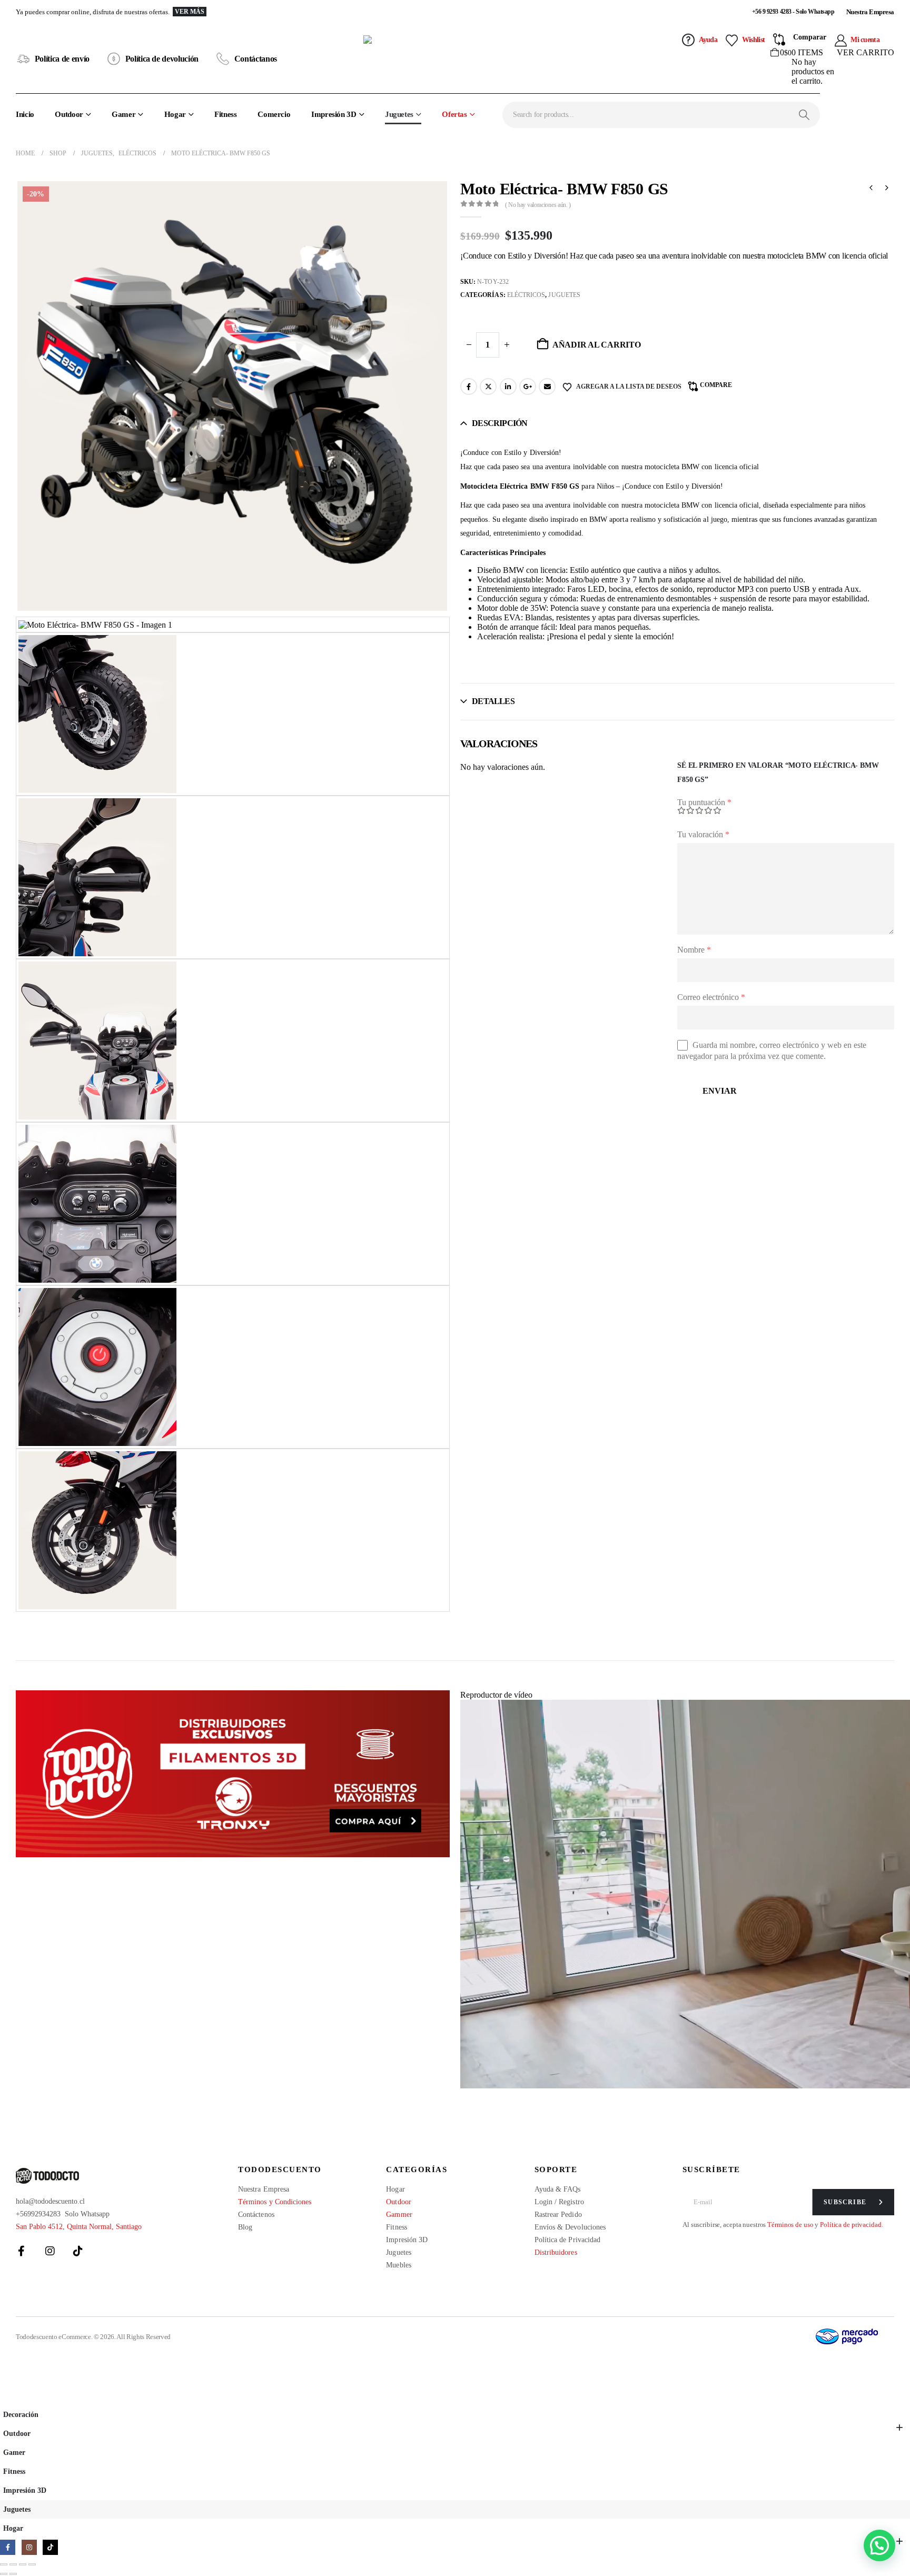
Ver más (190, 12)
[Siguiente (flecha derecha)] (13, 2574)
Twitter (488, 387)
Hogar (175, 114)
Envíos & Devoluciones (570, 2227)
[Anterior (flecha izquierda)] (4, 2574)
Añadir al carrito (597, 345)
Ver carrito (866, 52)
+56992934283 (38, 2214)
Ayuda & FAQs (558, 2189)
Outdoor (69, 114)
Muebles (399, 2265)
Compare (716, 385)
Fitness (225, 114)
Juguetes (399, 114)
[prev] (871, 189)
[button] (6, 2398)
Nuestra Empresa (870, 12)
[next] (887, 189)
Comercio (274, 114)
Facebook (469, 387)
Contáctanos (256, 59)
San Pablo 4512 (39, 2227)
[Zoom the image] (233, 1774)
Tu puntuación (704, 802)
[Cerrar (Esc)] (32, 2564)
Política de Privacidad (568, 2240)
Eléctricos (526, 295)
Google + (528, 387)
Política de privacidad (850, 2225)
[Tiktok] (78, 2251)
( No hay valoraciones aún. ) (538, 205)
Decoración (21, 2414)
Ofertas (454, 114)
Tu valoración (703, 834)
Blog (245, 2227)
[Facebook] (22, 2251)
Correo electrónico (711, 997)
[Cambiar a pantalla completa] (13, 2564)
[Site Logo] (455, 59)
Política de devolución (162, 59)
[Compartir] (23, 2564)
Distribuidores (556, 2252)
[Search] (804, 115)
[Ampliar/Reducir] (4, 2564)
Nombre (694, 950)
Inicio (25, 114)
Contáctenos (256, 2215)
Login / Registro (559, 2202)
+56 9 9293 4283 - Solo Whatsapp (793, 12)
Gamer (123, 114)
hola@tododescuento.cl (50, 2201)
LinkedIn (508, 387)
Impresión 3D (334, 114)
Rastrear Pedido (558, 2215)
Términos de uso (790, 2225)
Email (547, 387)
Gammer (399, 2215)
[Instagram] (50, 2251)
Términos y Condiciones (275, 2202)
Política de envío (62, 59)
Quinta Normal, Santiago (104, 2227)
